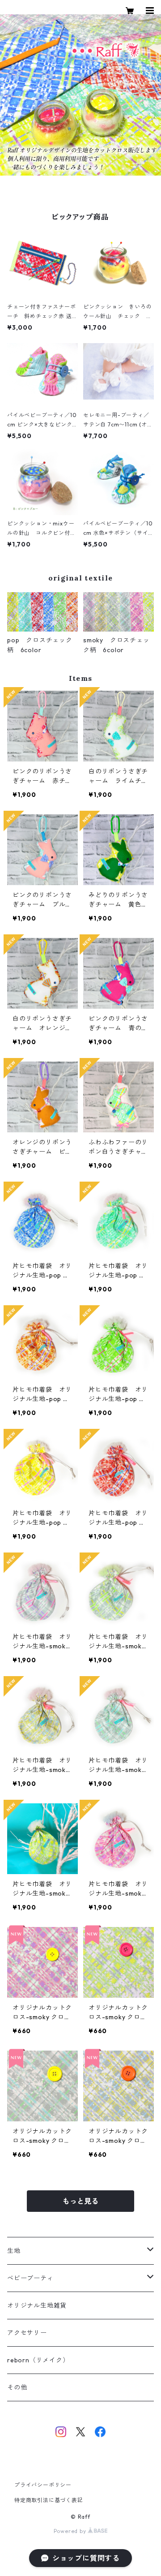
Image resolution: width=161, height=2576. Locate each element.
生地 (14, 2251)
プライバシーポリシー (43, 2485)
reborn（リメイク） (38, 2360)
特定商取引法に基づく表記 (49, 2500)
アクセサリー (27, 2333)
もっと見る (80, 2201)
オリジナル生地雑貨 (37, 2305)
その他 (17, 2387)
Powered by (71, 2531)
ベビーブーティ (30, 2278)
